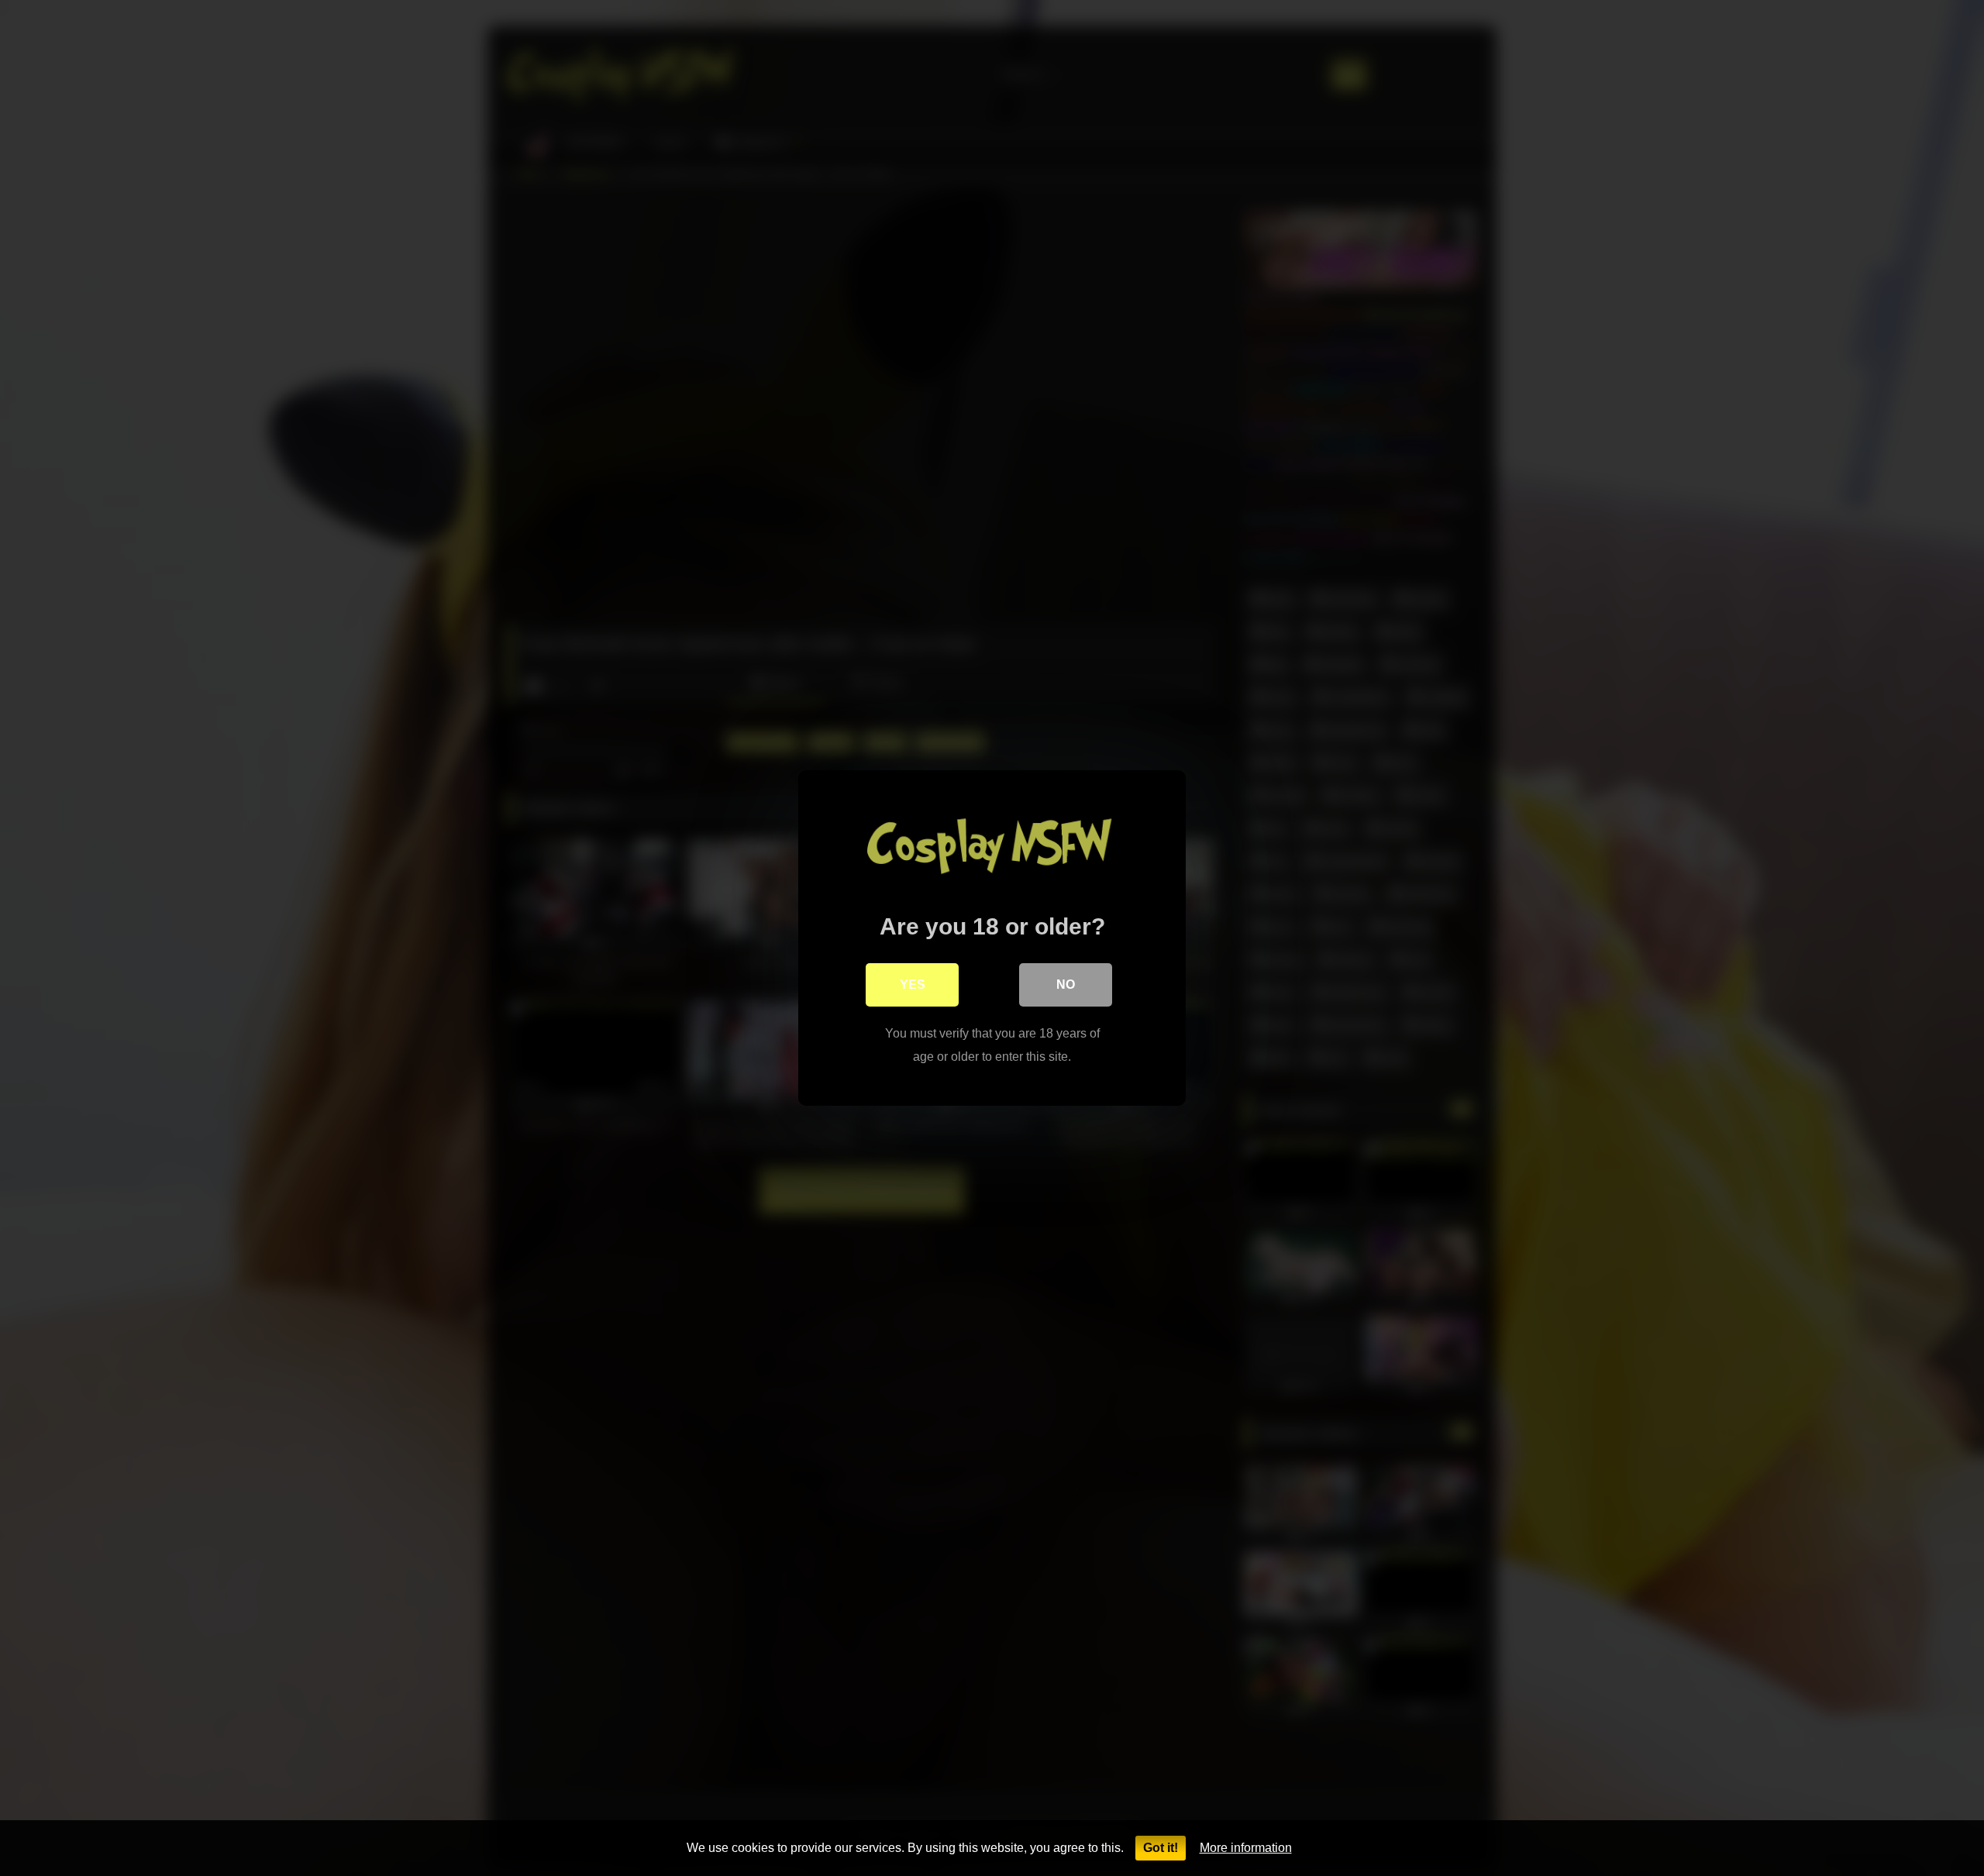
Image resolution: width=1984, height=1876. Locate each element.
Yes (913, 984)
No (1066, 984)
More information (1246, 1848)
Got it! (1161, 1848)
